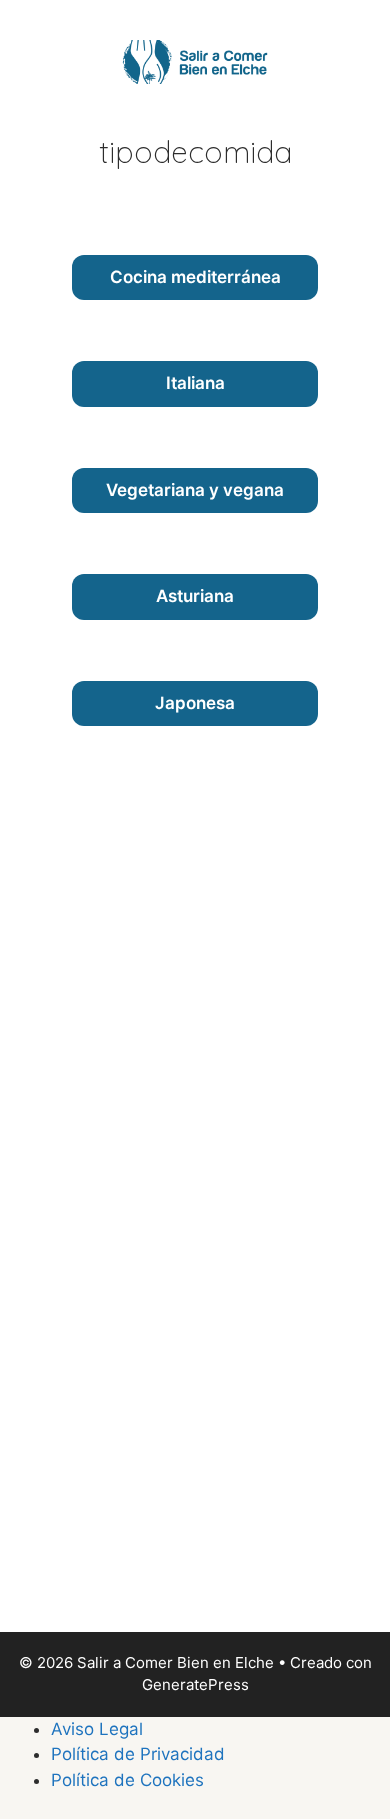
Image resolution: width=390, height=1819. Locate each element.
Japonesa (195, 703)
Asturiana (195, 596)
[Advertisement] (195, 1317)
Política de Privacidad (138, 1754)
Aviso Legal (97, 1729)
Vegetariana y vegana (195, 490)
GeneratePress (195, 1684)
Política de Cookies (127, 1780)
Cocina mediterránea (195, 277)
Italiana (195, 383)
